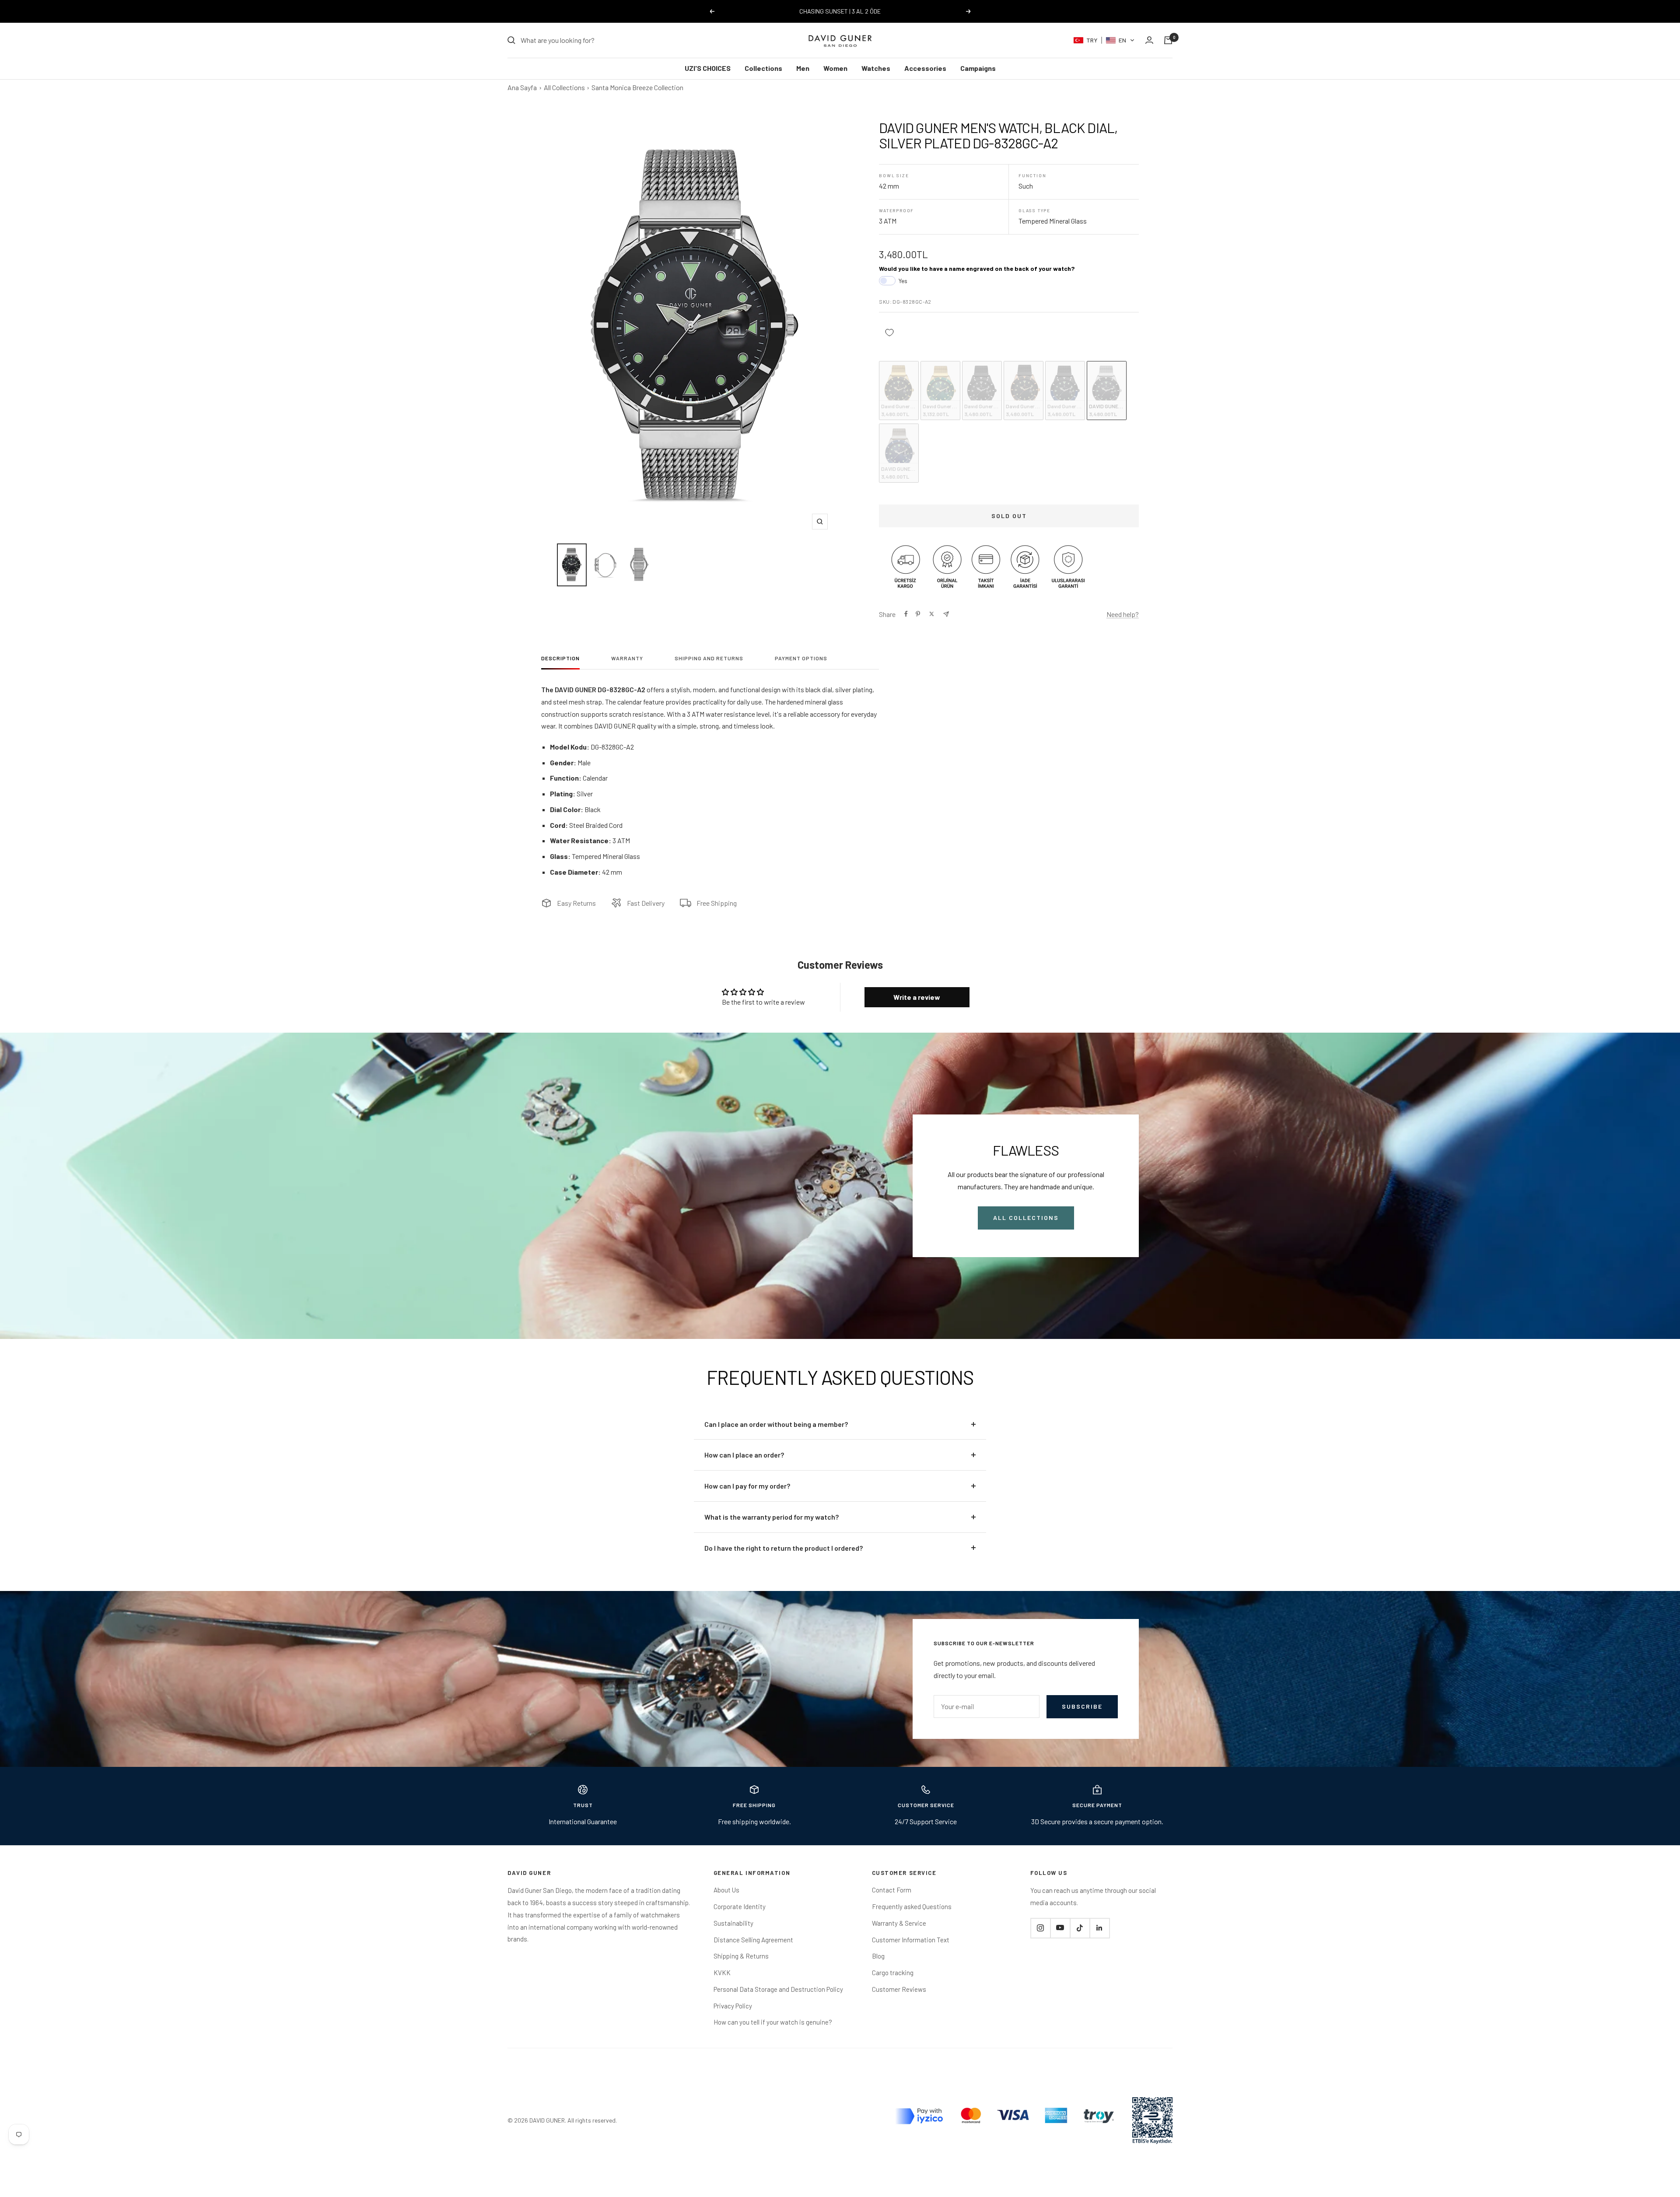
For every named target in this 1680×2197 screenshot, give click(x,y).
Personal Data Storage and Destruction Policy (778, 1989)
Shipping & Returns (741, 1956)
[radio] (899, 391)
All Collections (564, 87)
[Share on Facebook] (906, 614)
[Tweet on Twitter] (932, 614)
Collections (763, 68)
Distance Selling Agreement (753, 1940)
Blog (878, 1956)
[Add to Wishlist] (889, 333)
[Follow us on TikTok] (1080, 1928)
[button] (1104, 40)
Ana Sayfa (522, 87)
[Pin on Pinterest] (918, 614)
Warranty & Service (899, 1923)
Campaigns (978, 68)
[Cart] (1168, 40)
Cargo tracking (893, 1973)
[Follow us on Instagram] (1040, 1928)
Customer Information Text (911, 1940)
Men (803, 68)
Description (560, 658)
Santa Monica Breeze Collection (637, 87)
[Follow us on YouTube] (1060, 1928)
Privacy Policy (733, 2006)
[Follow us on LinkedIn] (1099, 1928)
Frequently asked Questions (912, 1906)
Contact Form (892, 1890)
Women (835, 68)
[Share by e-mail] (946, 614)
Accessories (925, 68)
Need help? (1123, 614)
